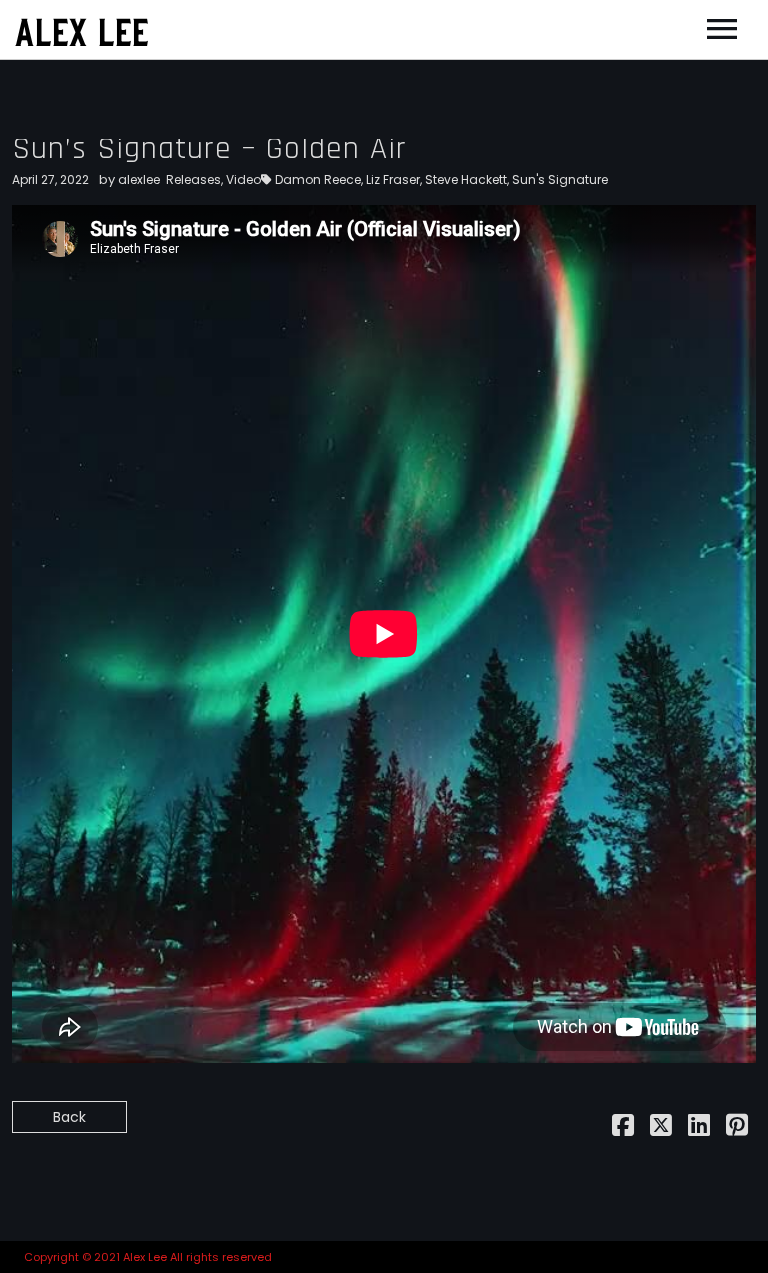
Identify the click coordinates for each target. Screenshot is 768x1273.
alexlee (139, 179)
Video (243, 179)
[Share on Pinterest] (737, 1129)
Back (69, 1117)
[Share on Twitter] (661, 1129)
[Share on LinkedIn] (699, 1129)
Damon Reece (318, 179)
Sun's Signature (560, 179)
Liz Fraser (393, 179)
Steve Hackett (466, 179)
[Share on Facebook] (623, 1129)
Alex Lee (82, 29)
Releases (193, 179)
